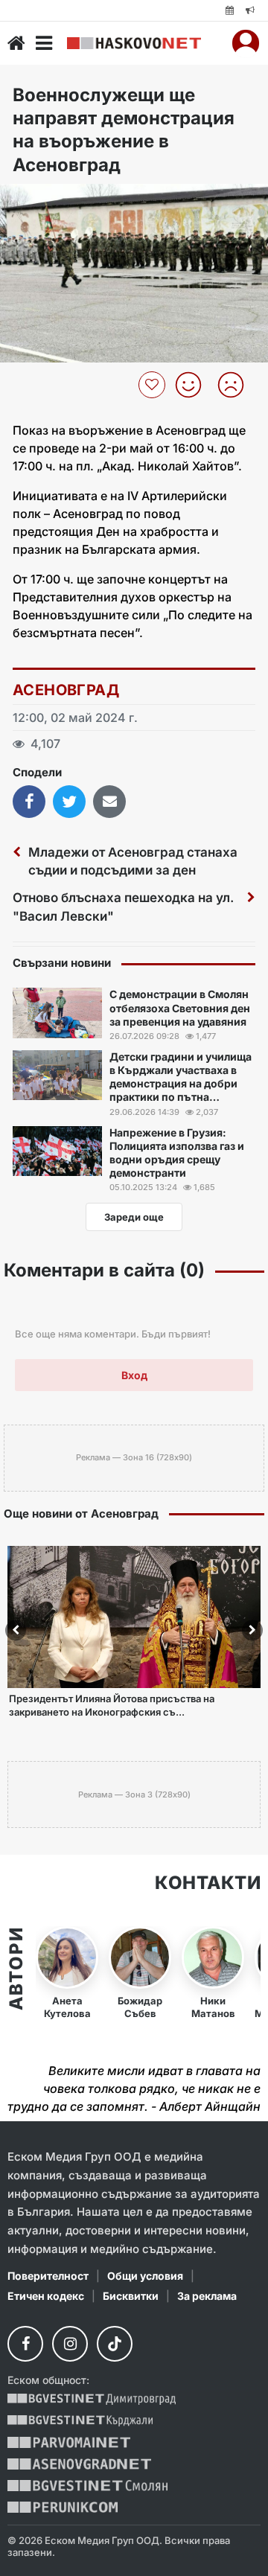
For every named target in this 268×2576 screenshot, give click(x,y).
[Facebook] (25, 2344)
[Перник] (63, 2507)
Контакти (208, 1883)
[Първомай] (69, 2442)
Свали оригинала (52, 200)
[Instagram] (70, 2344)
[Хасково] (134, 44)
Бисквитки (131, 2296)
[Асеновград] (79, 2464)
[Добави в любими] (154, 385)
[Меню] (44, 43)
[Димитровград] (92, 2399)
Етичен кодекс (46, 2296)
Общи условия (145, 2276)
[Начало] (16, 43)
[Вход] (246, 43)
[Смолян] (87, 2486)
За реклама (207, 2296)
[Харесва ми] (194, 385)
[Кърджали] (80, 2421)
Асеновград (66, 690)
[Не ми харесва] (236, 385)
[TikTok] (115, 2344)
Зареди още (134, 1217)
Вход (134, 1375)
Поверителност (48, 2276)
